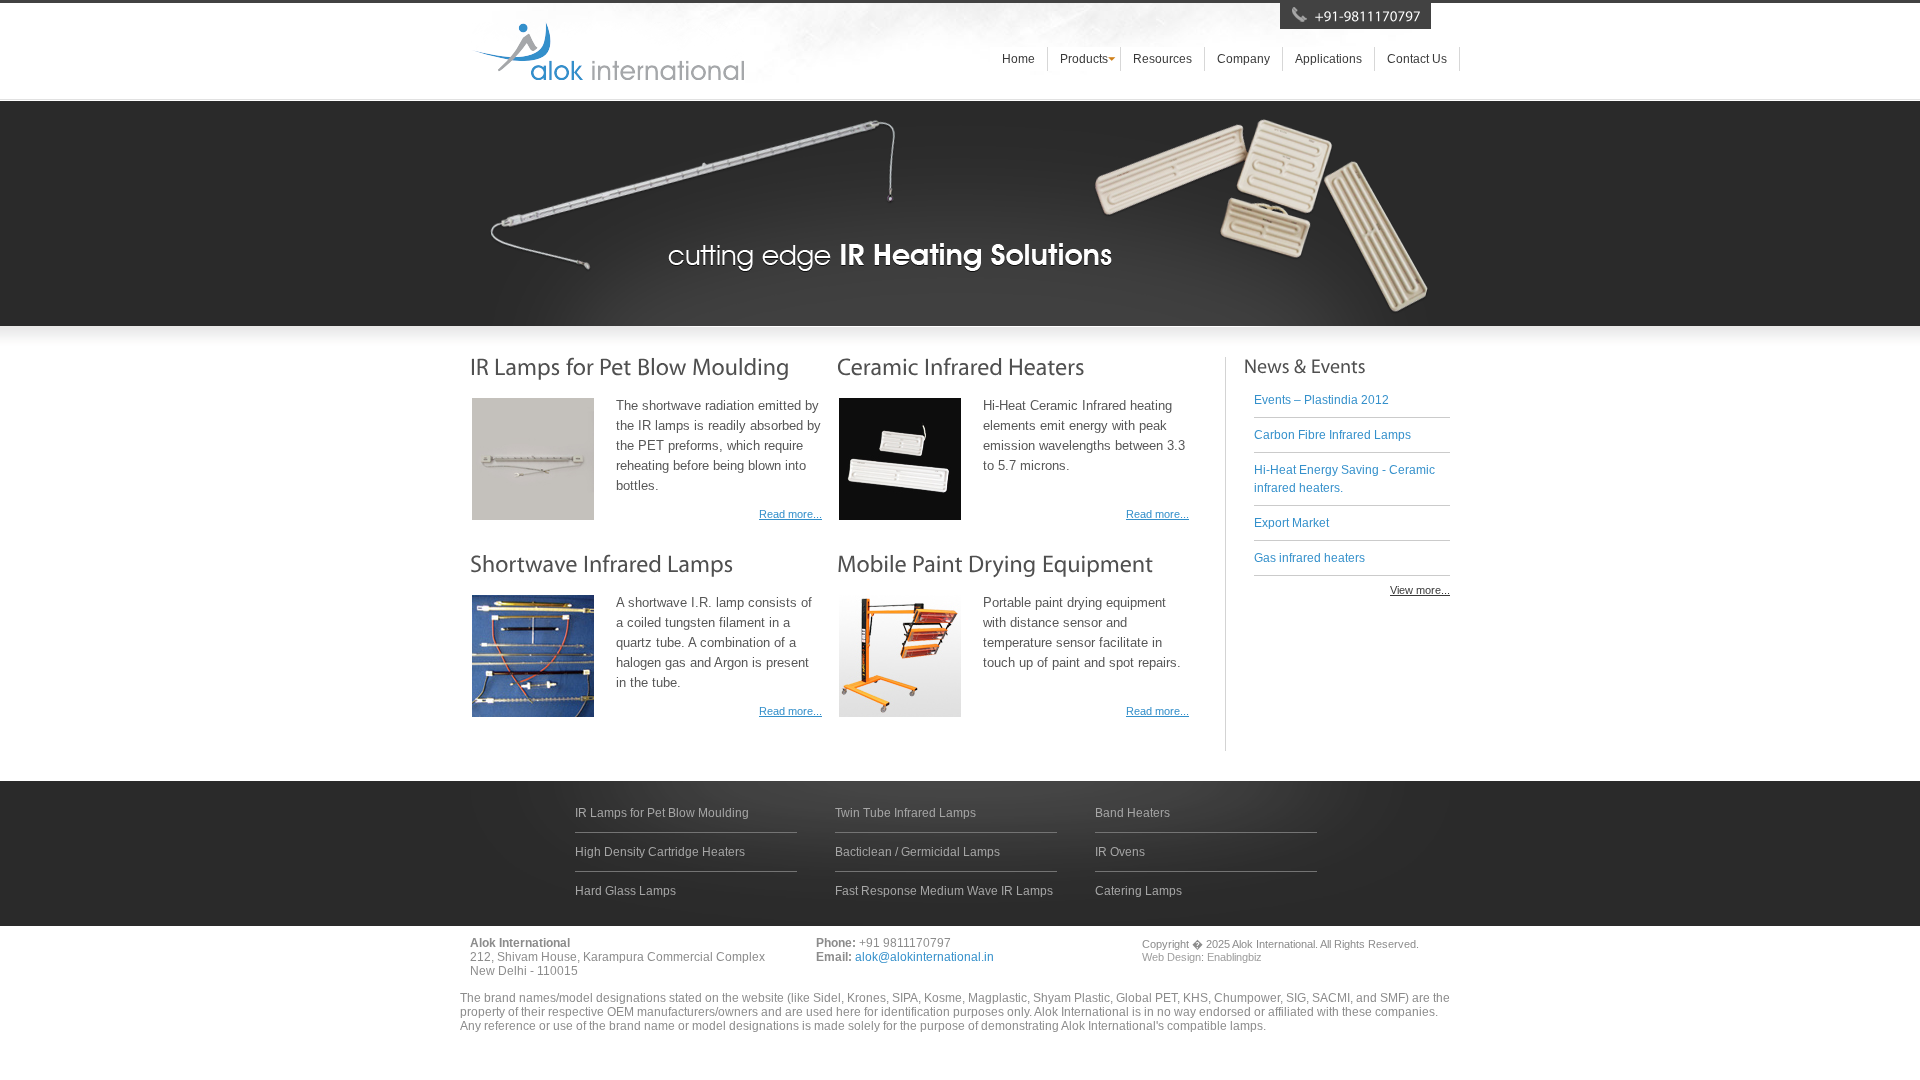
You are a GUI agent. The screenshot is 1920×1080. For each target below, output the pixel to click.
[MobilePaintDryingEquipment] (995, 563)
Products (1084, 59)
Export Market (1291, 523)
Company (1243, 59)
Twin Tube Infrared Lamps (905, 813)
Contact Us (1417, 59)
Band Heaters (1132, 813)
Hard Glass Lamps (625, 891)
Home (1018, 59)
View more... (1420, 590)
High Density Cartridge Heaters (660, 852)
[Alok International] (607, 51)
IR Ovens (1120, 852)
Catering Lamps (1138, 891)
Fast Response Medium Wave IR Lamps (944, 891)
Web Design (1171, 957)
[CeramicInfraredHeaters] (961, 366)
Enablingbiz (1234, 957)
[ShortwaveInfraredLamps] (602, 563)
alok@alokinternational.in (924, 957)
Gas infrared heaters (1309, 558)
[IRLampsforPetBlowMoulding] (630, 366)
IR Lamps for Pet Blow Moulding (662, 813)
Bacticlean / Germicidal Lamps (917, 852)
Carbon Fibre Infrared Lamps (1332, 435)
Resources (1162, 59)
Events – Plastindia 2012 (1321, 400)
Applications (1328, 59)
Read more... (790, 514)
